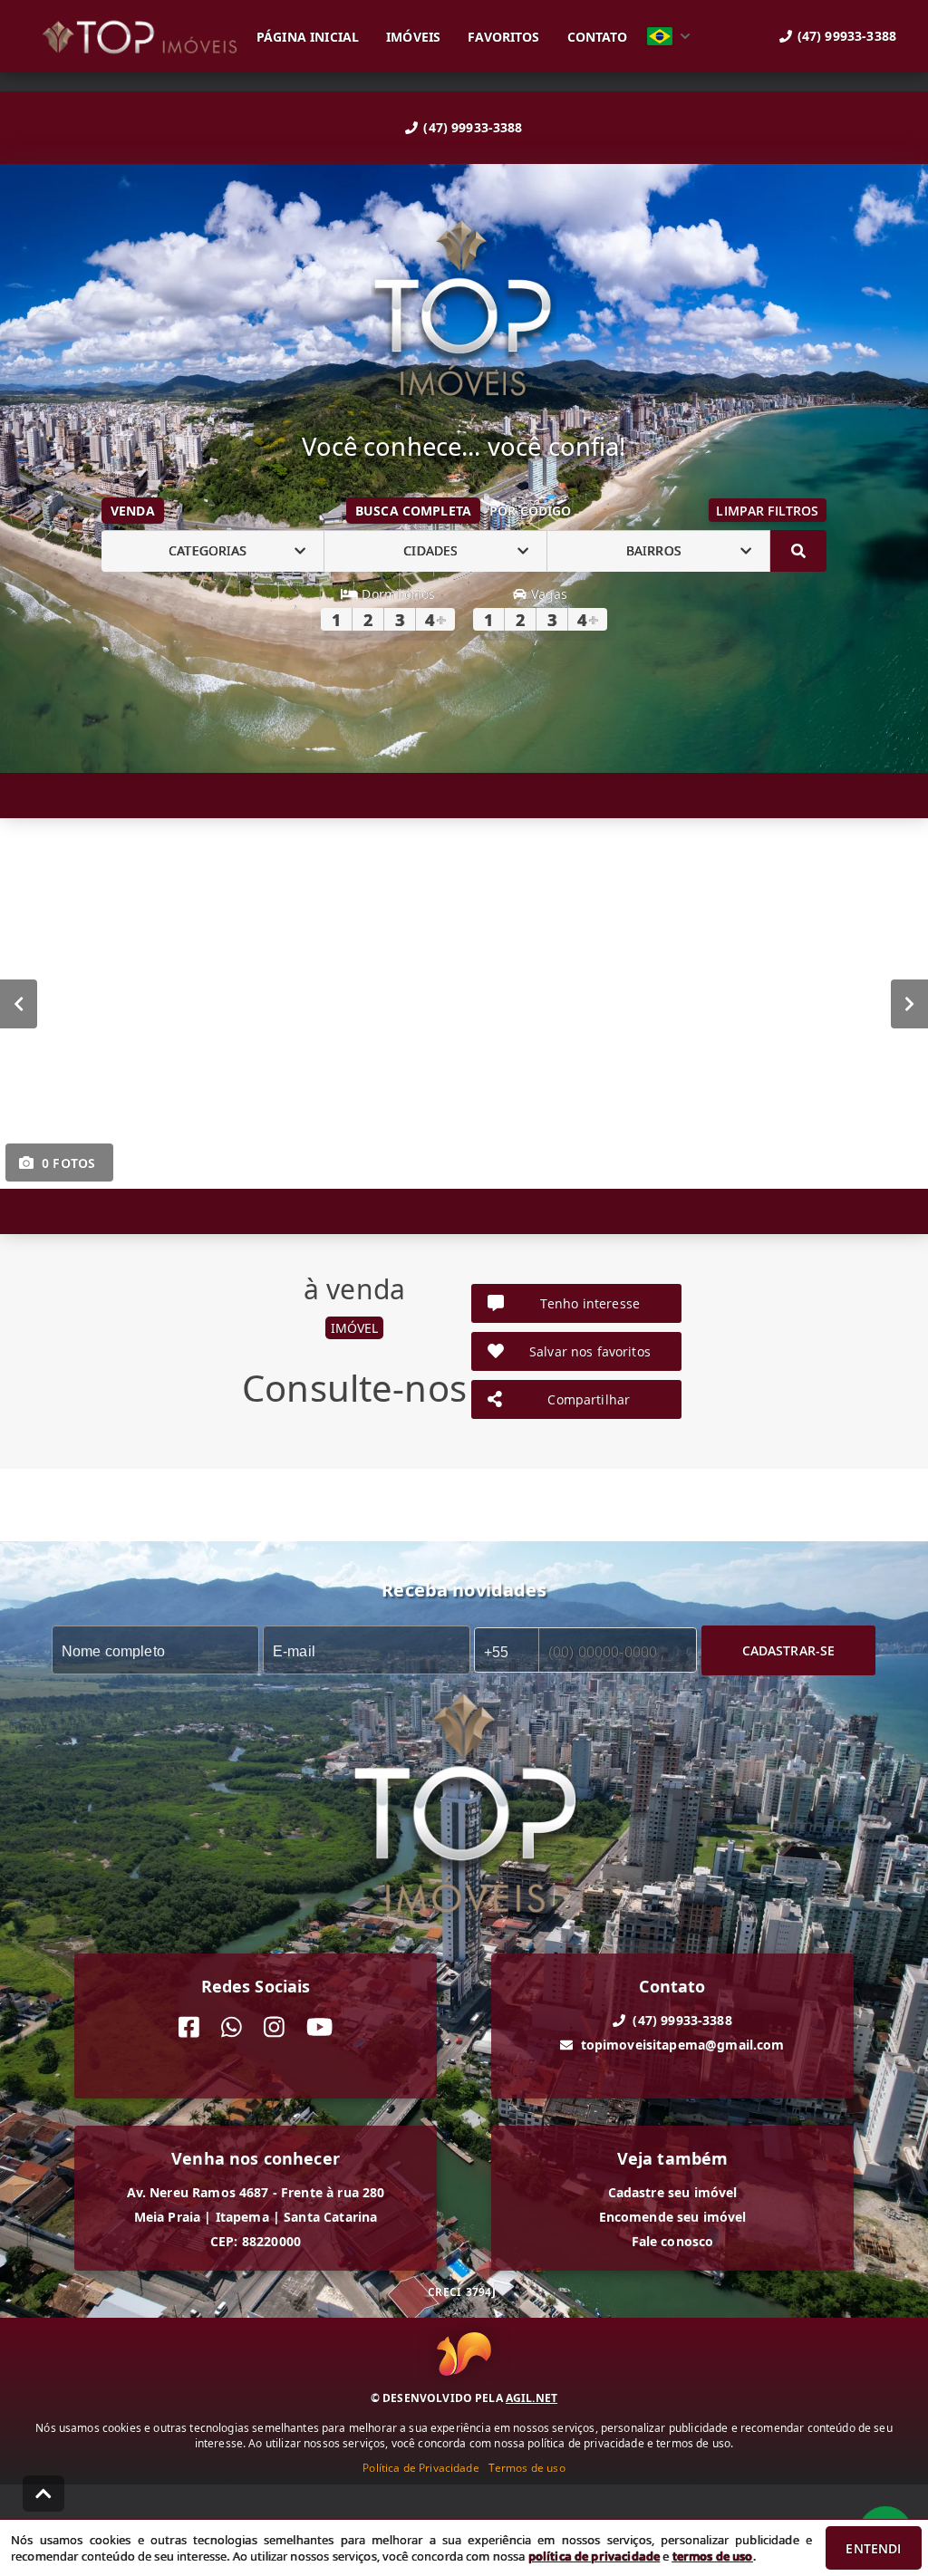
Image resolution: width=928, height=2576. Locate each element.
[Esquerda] (19, 1003)
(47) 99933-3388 (473, 127)
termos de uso (713, 2556)
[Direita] (909, 1003)
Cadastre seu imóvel (673, 2192)
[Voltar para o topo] (43, 2494)
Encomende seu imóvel (673, 2217)
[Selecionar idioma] (669, 36)
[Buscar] (798, 551)
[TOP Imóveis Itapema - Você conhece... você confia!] (464, 310)
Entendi (873, 2548)
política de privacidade (594, 2556)
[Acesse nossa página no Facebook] (189, 2027)
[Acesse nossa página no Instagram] (274, 2027)
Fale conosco (673, 2241)
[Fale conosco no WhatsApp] (232, 2027)
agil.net (532, 2398)
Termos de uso (527, 2468)
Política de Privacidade (420, 2468)
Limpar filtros (767, 511)
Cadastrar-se (789, 1650)
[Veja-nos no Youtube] (319, 2027)
